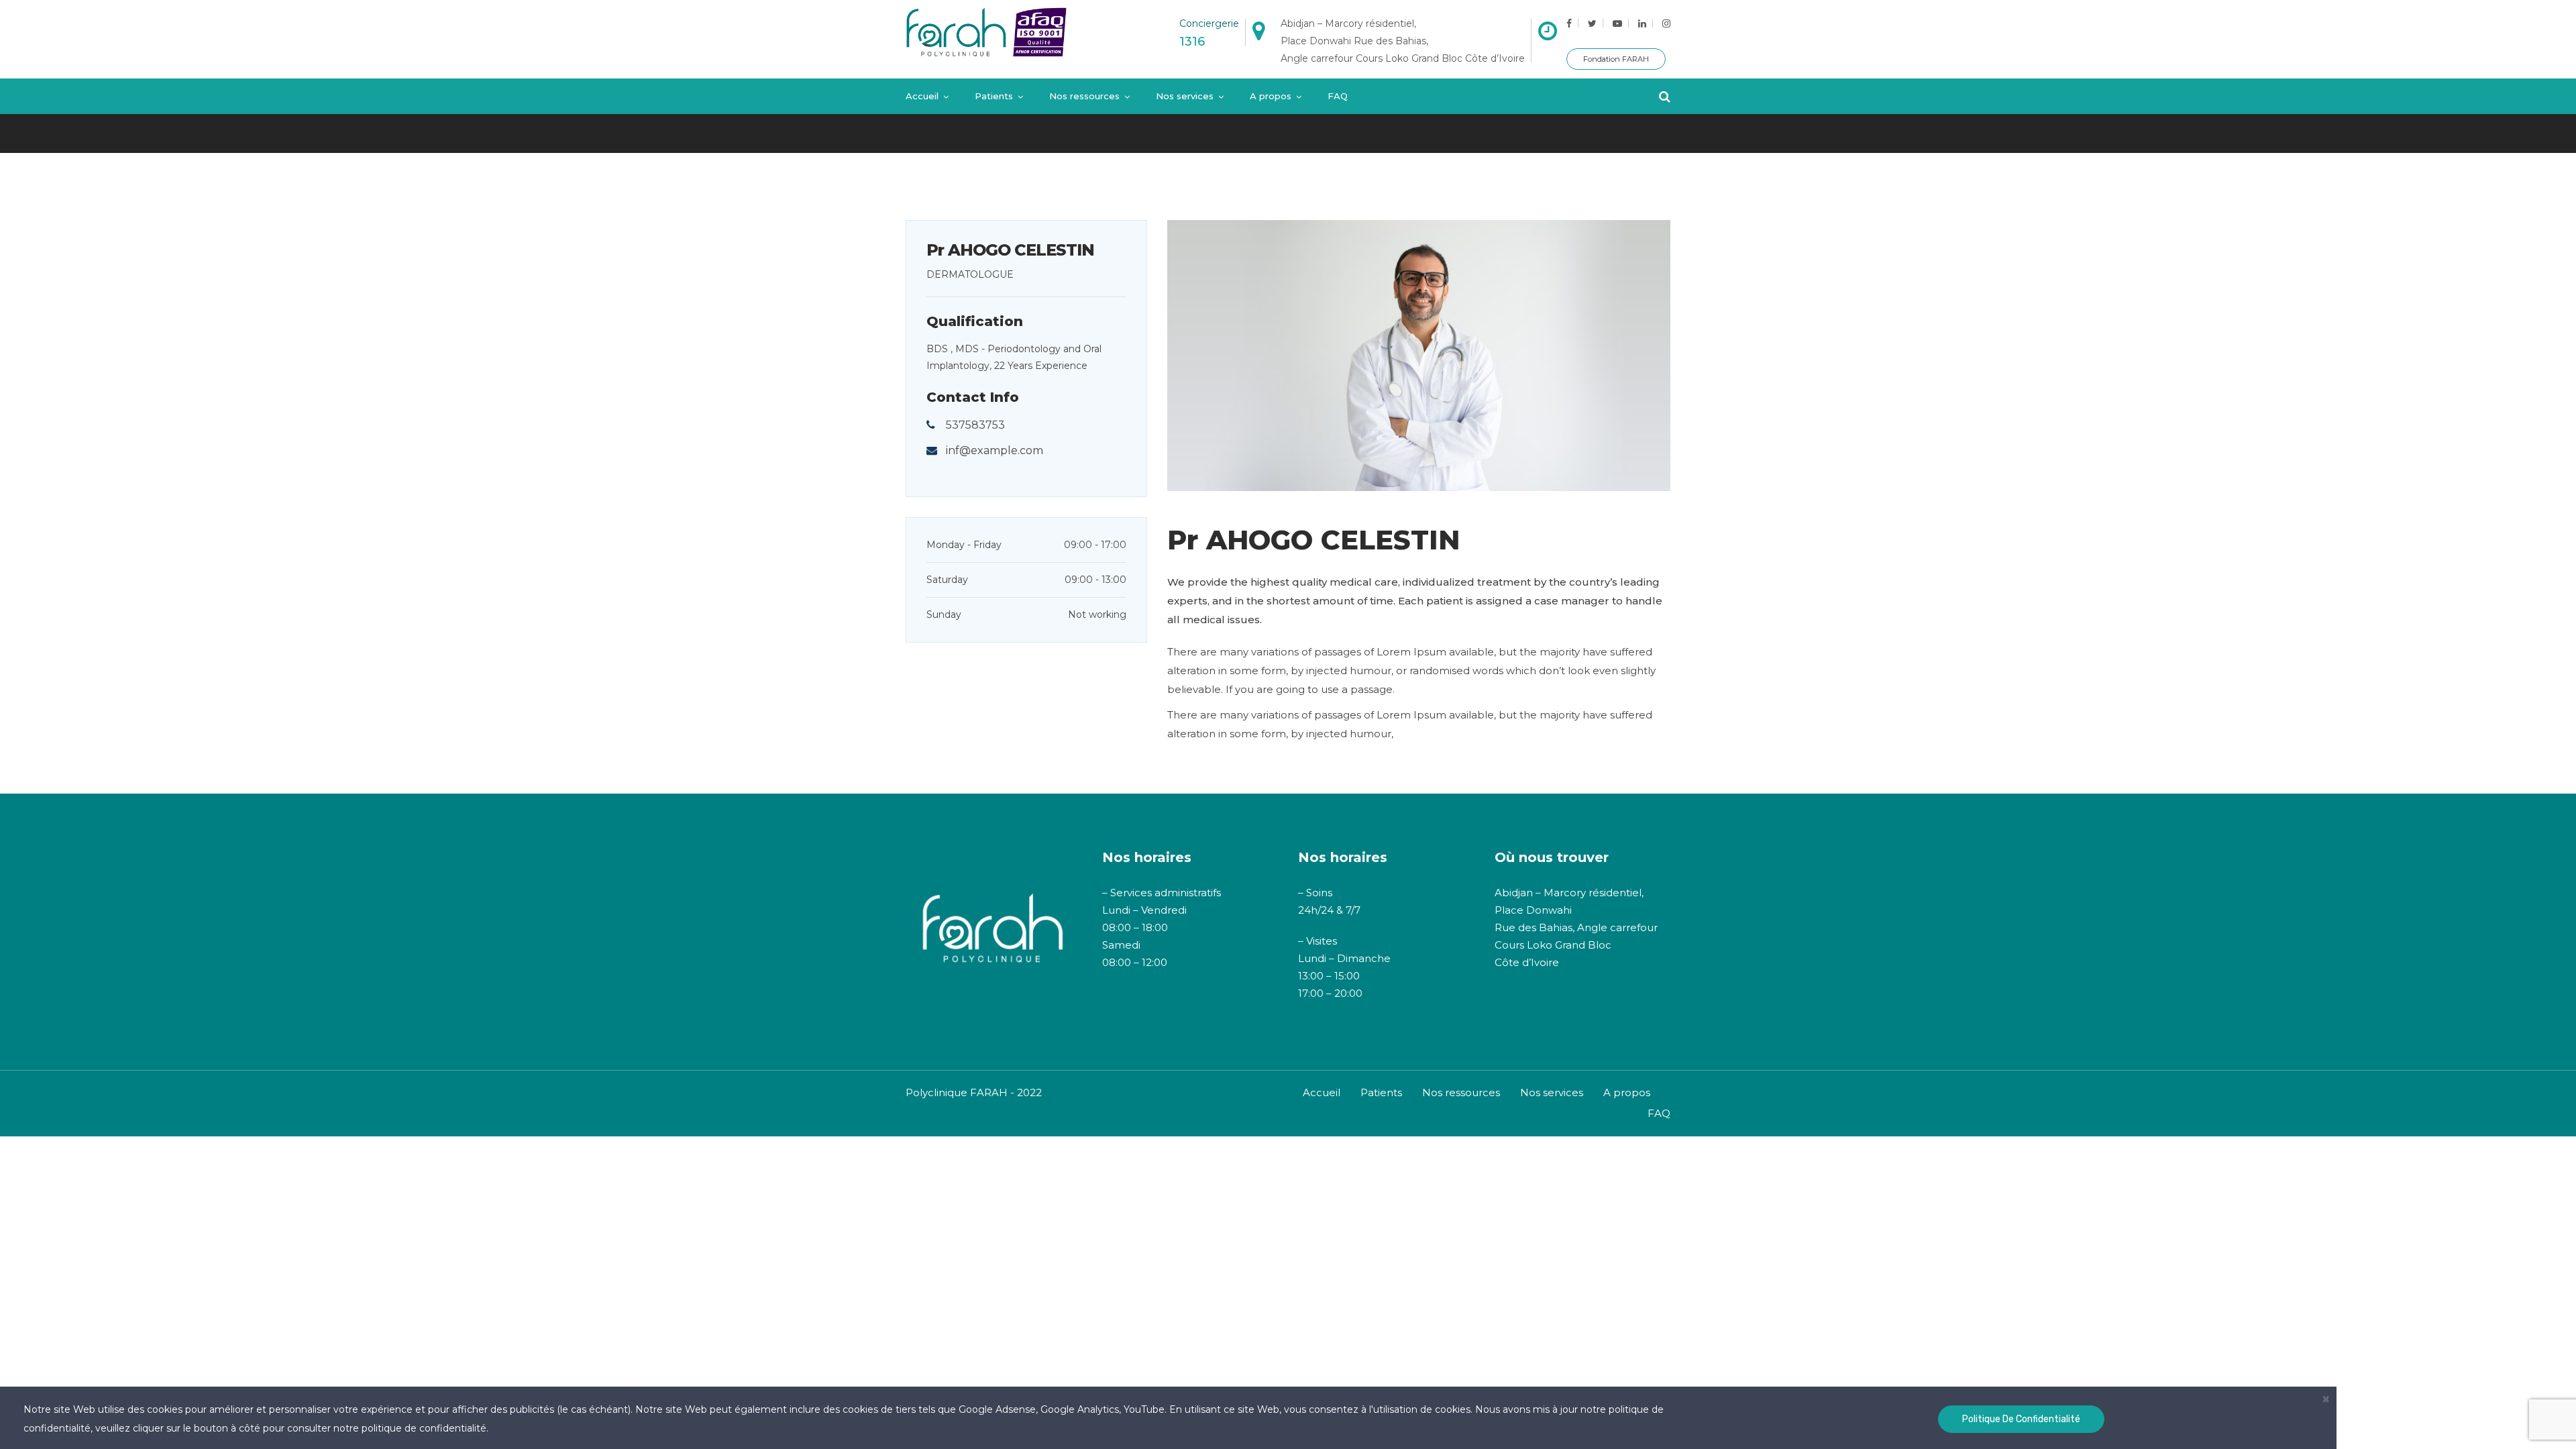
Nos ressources (1084, 96)
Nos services (1185, 96)
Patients (994, 96)
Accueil (922, 96)
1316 (1192, 42)
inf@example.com (995, 450)
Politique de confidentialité (2021, 1419)
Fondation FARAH (1616, 59)
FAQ (1338, 96)
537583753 (975, 425)
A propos (1271, 96)
